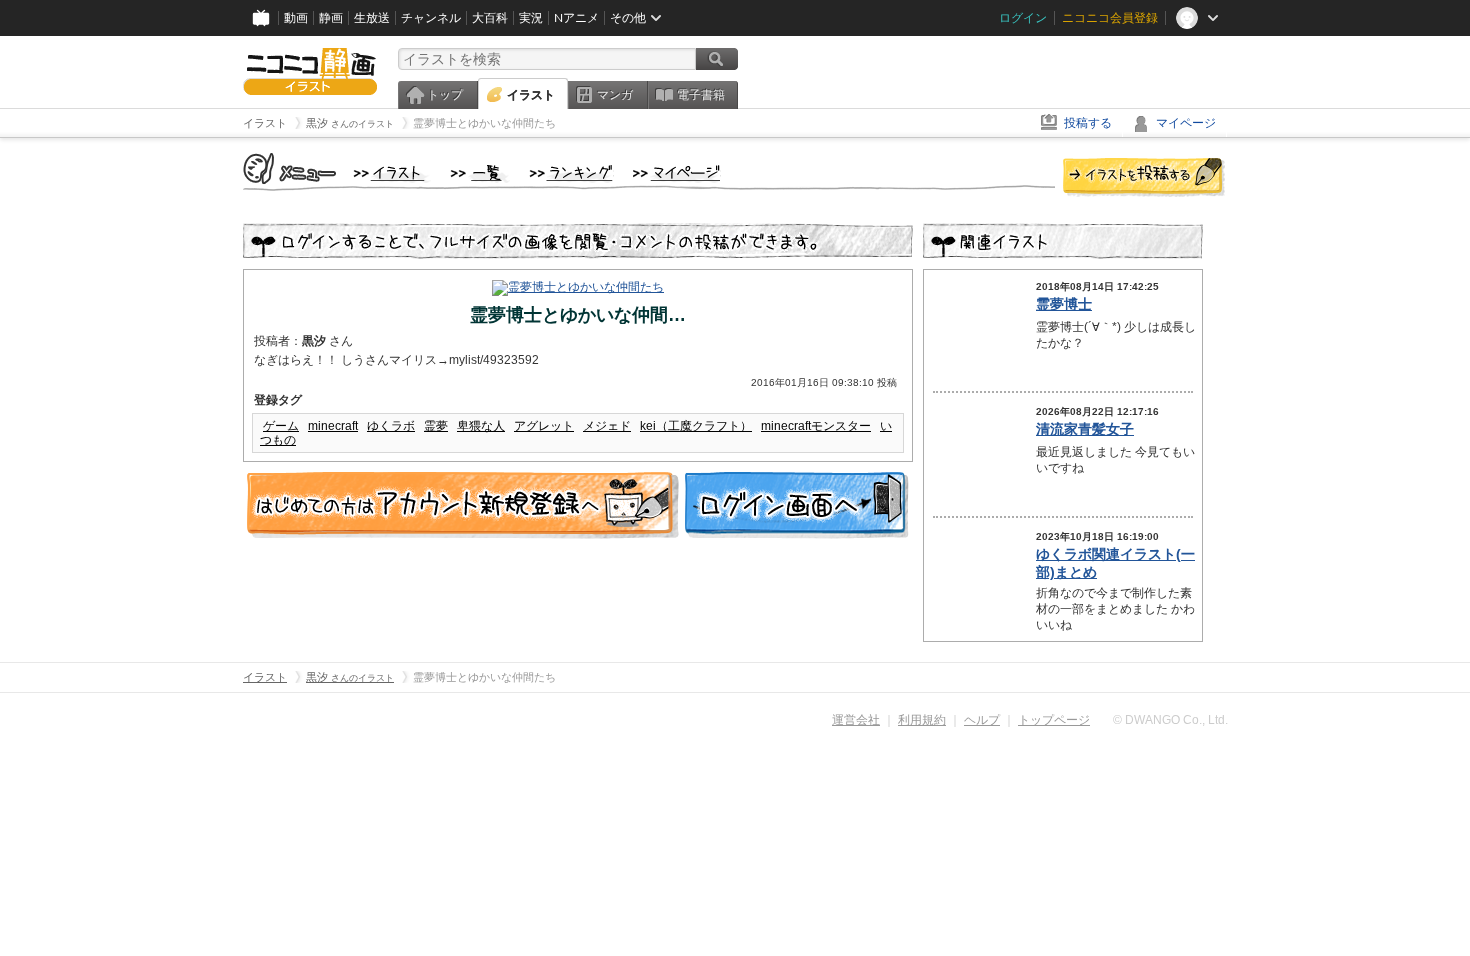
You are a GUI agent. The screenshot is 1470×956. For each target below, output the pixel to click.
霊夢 (436, 426)
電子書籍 (701, 95)
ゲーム (281, 426)
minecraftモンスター (816, 426)
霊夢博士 (1064, 304)
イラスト (531, 95)
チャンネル (431, 18)
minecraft (333, 426)
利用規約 (922, 720)
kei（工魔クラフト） (696, 426)
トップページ (1054, 720)
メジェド (607, 426)
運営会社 (856, 720)
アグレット (544, 426)
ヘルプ (982, 720)
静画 (331, 18)
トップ (445, 95)
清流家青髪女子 (1085, 429)
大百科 (490, 18)
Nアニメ (576, 18)
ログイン (1023, 18)
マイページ (1186, 123)
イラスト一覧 (480, 174)
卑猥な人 (481, 426)
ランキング (571, 174)
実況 (531, 18)
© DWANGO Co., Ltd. (1170, 720)
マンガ (615, 95)
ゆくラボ (391, 426)
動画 (296, 18)
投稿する (1088, 123)
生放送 (372, 18)
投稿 (1144, 178)
